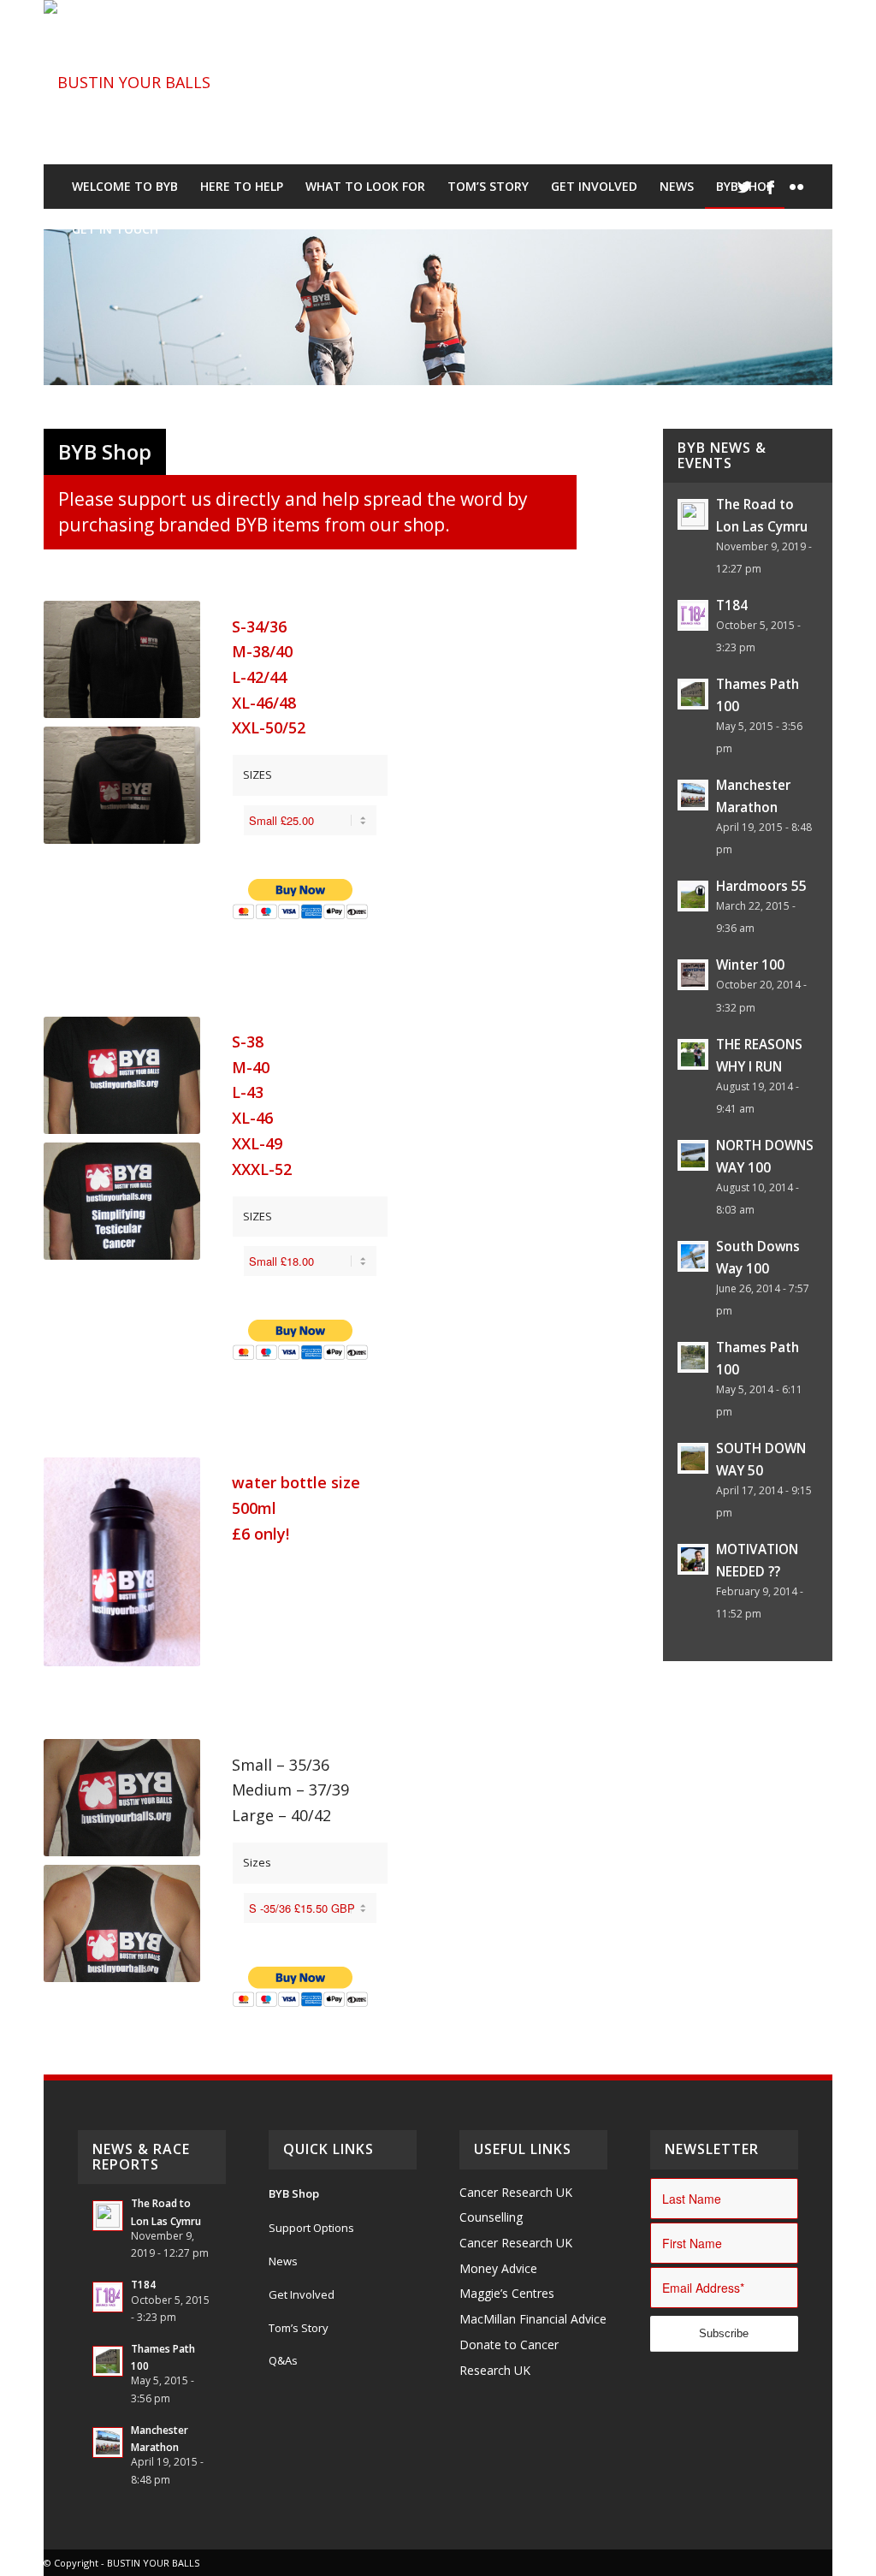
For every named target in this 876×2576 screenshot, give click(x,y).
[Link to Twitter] (745, 187)
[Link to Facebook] (771, 187)
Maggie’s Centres (507, 2293)
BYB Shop (294, 2193)
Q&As (283, 2360)
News (283, 2261)
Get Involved (302, 2294)
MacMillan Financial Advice (533, 2319)
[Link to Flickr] (796, 187)
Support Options (311, 2228)
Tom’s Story (299, 2328)
